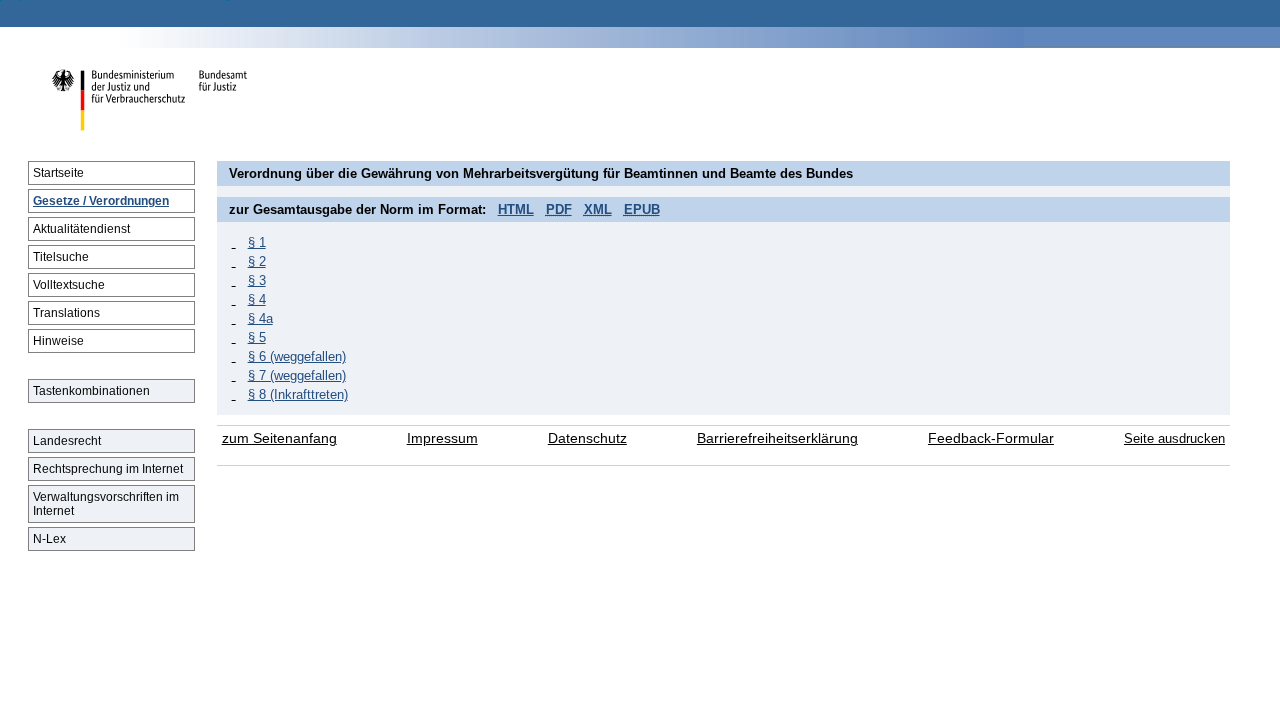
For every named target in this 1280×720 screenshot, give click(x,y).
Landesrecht (67, 441)
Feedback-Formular (991, 438)
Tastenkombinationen (91, 391)
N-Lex (49, 539)
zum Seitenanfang (279, 438)
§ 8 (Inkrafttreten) (298, 394)
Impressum (442, 438)
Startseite (58, 173)
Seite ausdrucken (1174, 438)
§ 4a (260, 318)
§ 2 (257, 261)
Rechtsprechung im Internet (108, 469)
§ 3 (257, 280)
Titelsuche (61, 257)
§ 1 (257, 242)
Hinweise (58, 341)
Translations (66, 313)
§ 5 (257, 337)
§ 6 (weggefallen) (297, 356)
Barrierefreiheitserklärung (777, 438)
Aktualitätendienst (81, 229)
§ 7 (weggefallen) (297, 375)
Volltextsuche (69, 285)
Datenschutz (587, 438)
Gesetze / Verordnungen (101, 201)
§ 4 (257, 299)
